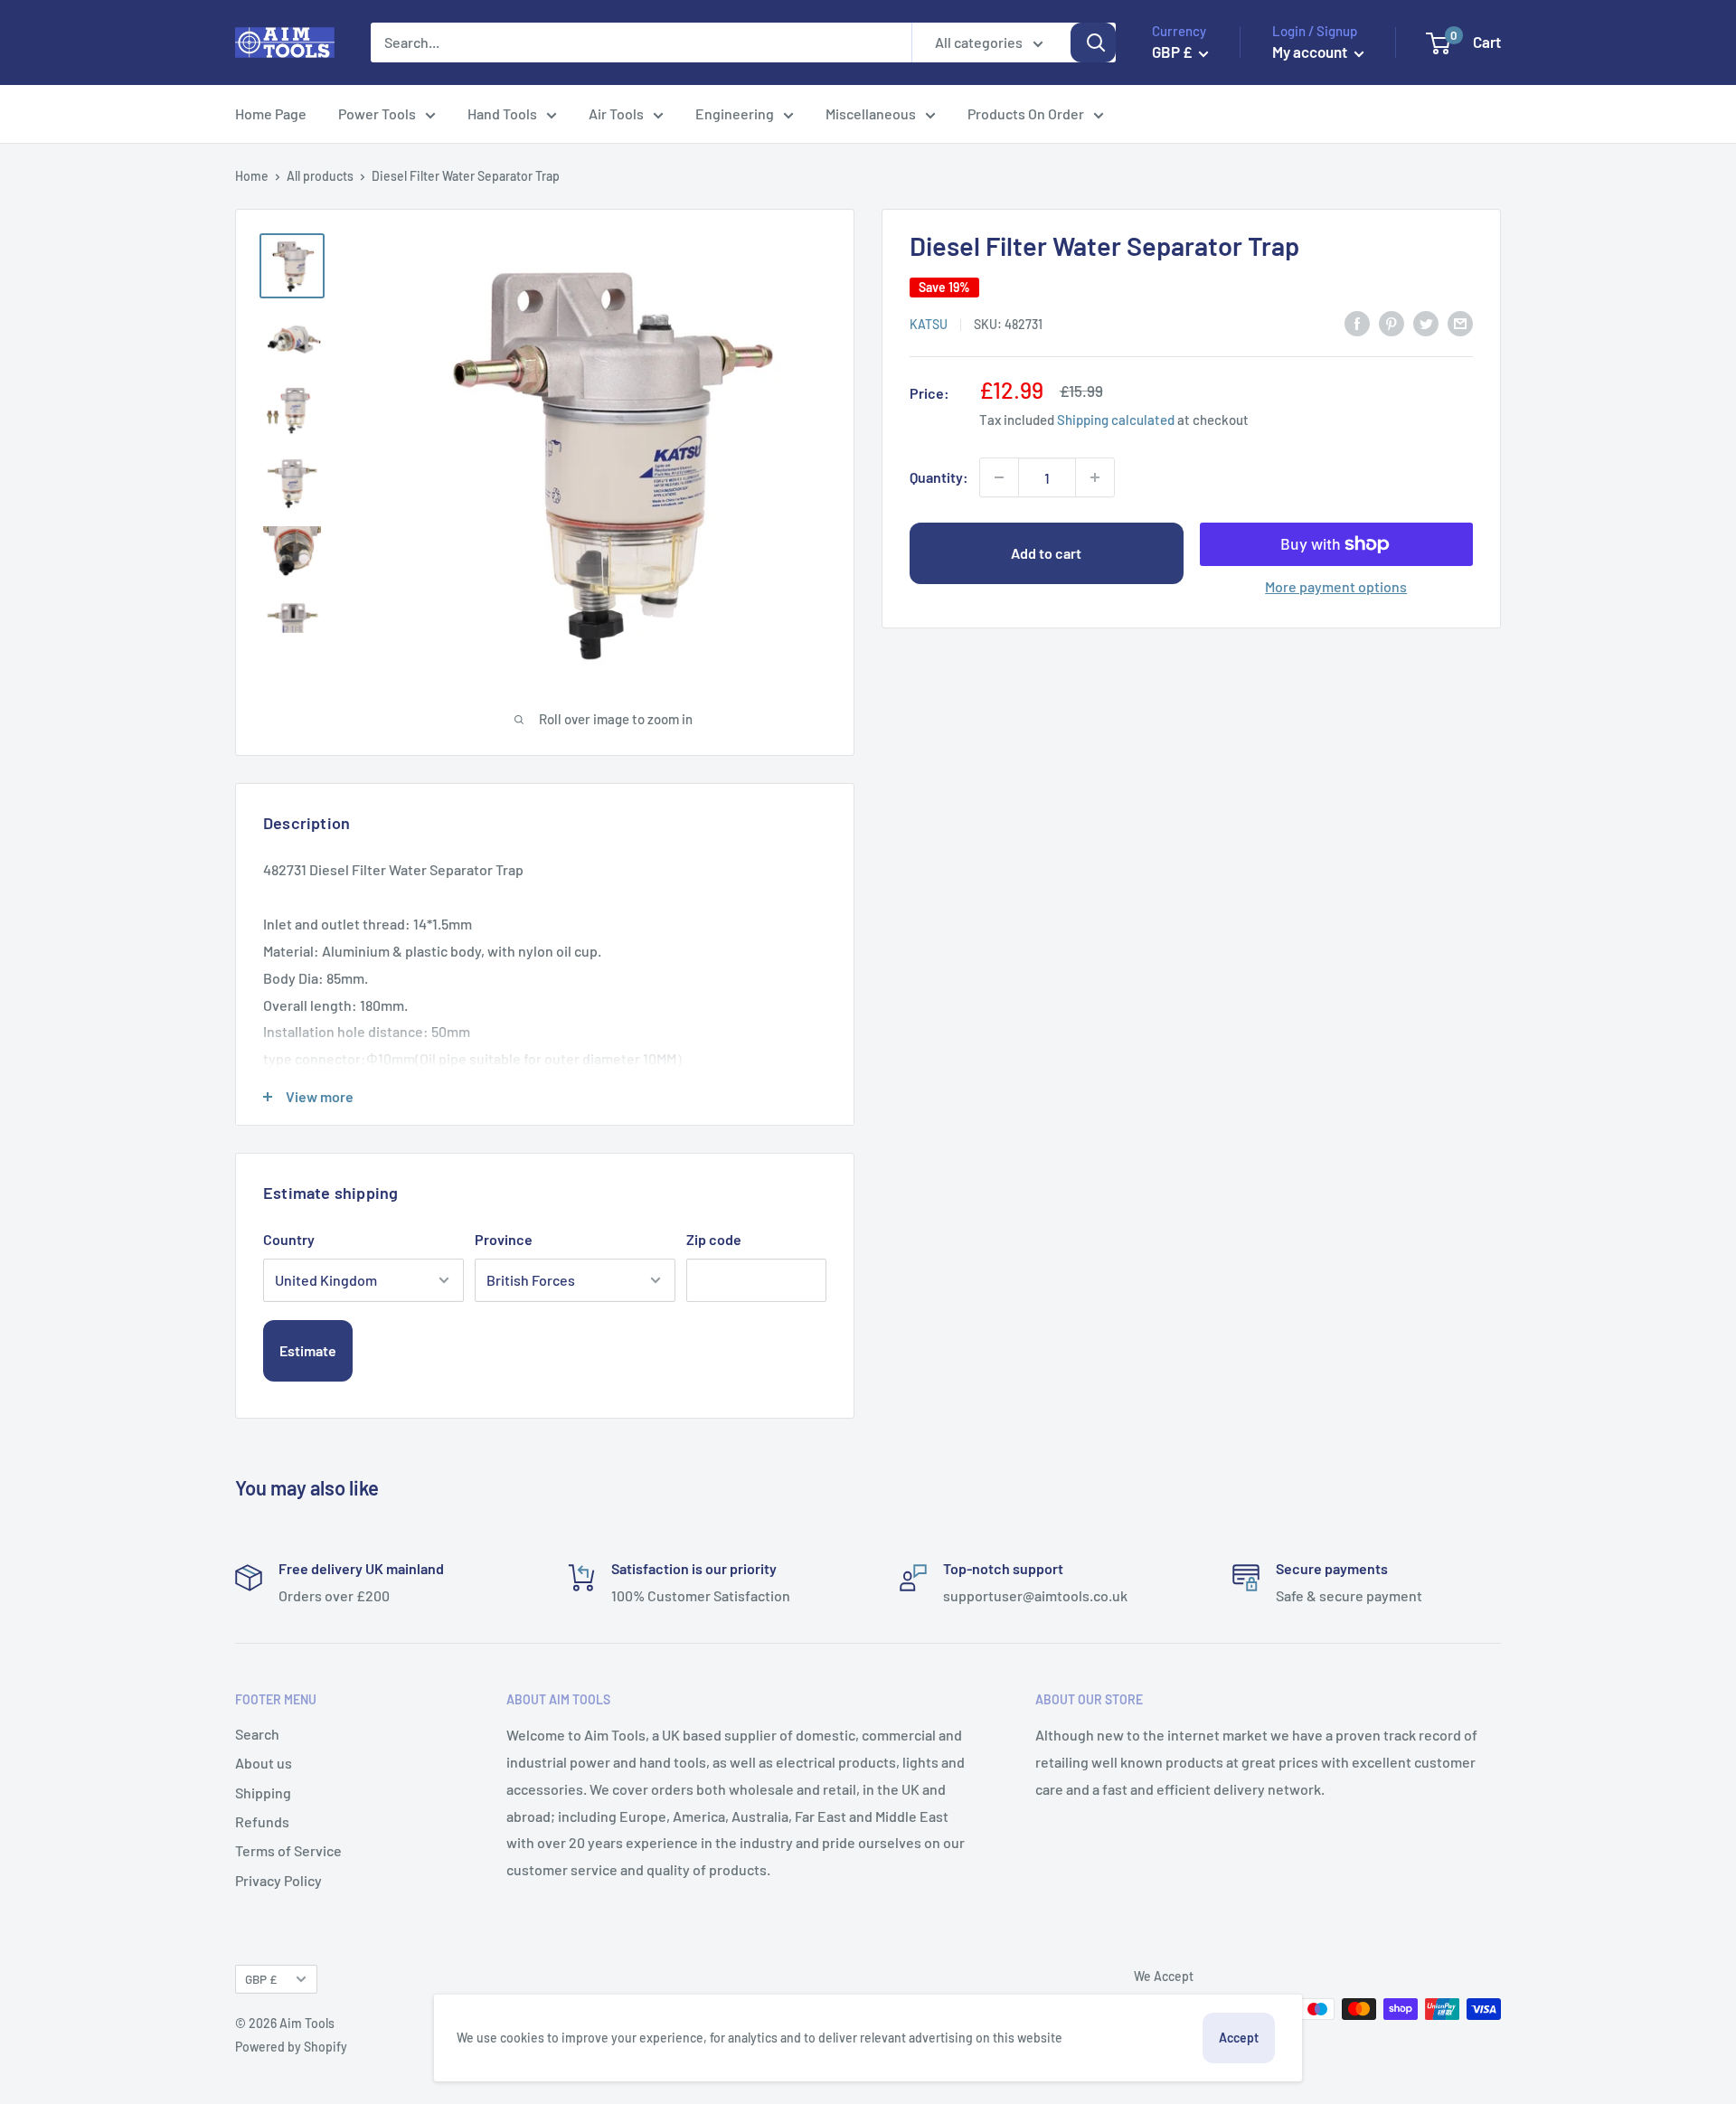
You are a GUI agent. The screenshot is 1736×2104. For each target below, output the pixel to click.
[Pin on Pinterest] (1392, 322)
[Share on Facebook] (1357, 322)
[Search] (1093, 42)
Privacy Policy (278, 1880)
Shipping (263, 1793)
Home (252, 176)
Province (504, 1239)
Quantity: (939, 477)
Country (289, 1239)
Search (257, 1734)
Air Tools (616, 113)
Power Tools (377, 113)
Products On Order (1026, 113)
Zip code (714, 1239)
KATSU (929, 323)
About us (264, 1763)
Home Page (271, 113)
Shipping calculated (1116, 419)
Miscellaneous (871, 113)
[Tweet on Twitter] (1426, 322)
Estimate (308, 1350)
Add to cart (1046, 553)
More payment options (1336, 586)
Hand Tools (502, 113)
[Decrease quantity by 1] (999, 477)
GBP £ (261, 1979)
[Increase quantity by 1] (1095, 477)
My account (1311, 52)
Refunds (262, 1821)
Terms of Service (288, 1850)
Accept (1239, 2038)
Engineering (735, 113)
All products (320, 176)
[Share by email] (1460, 322)
